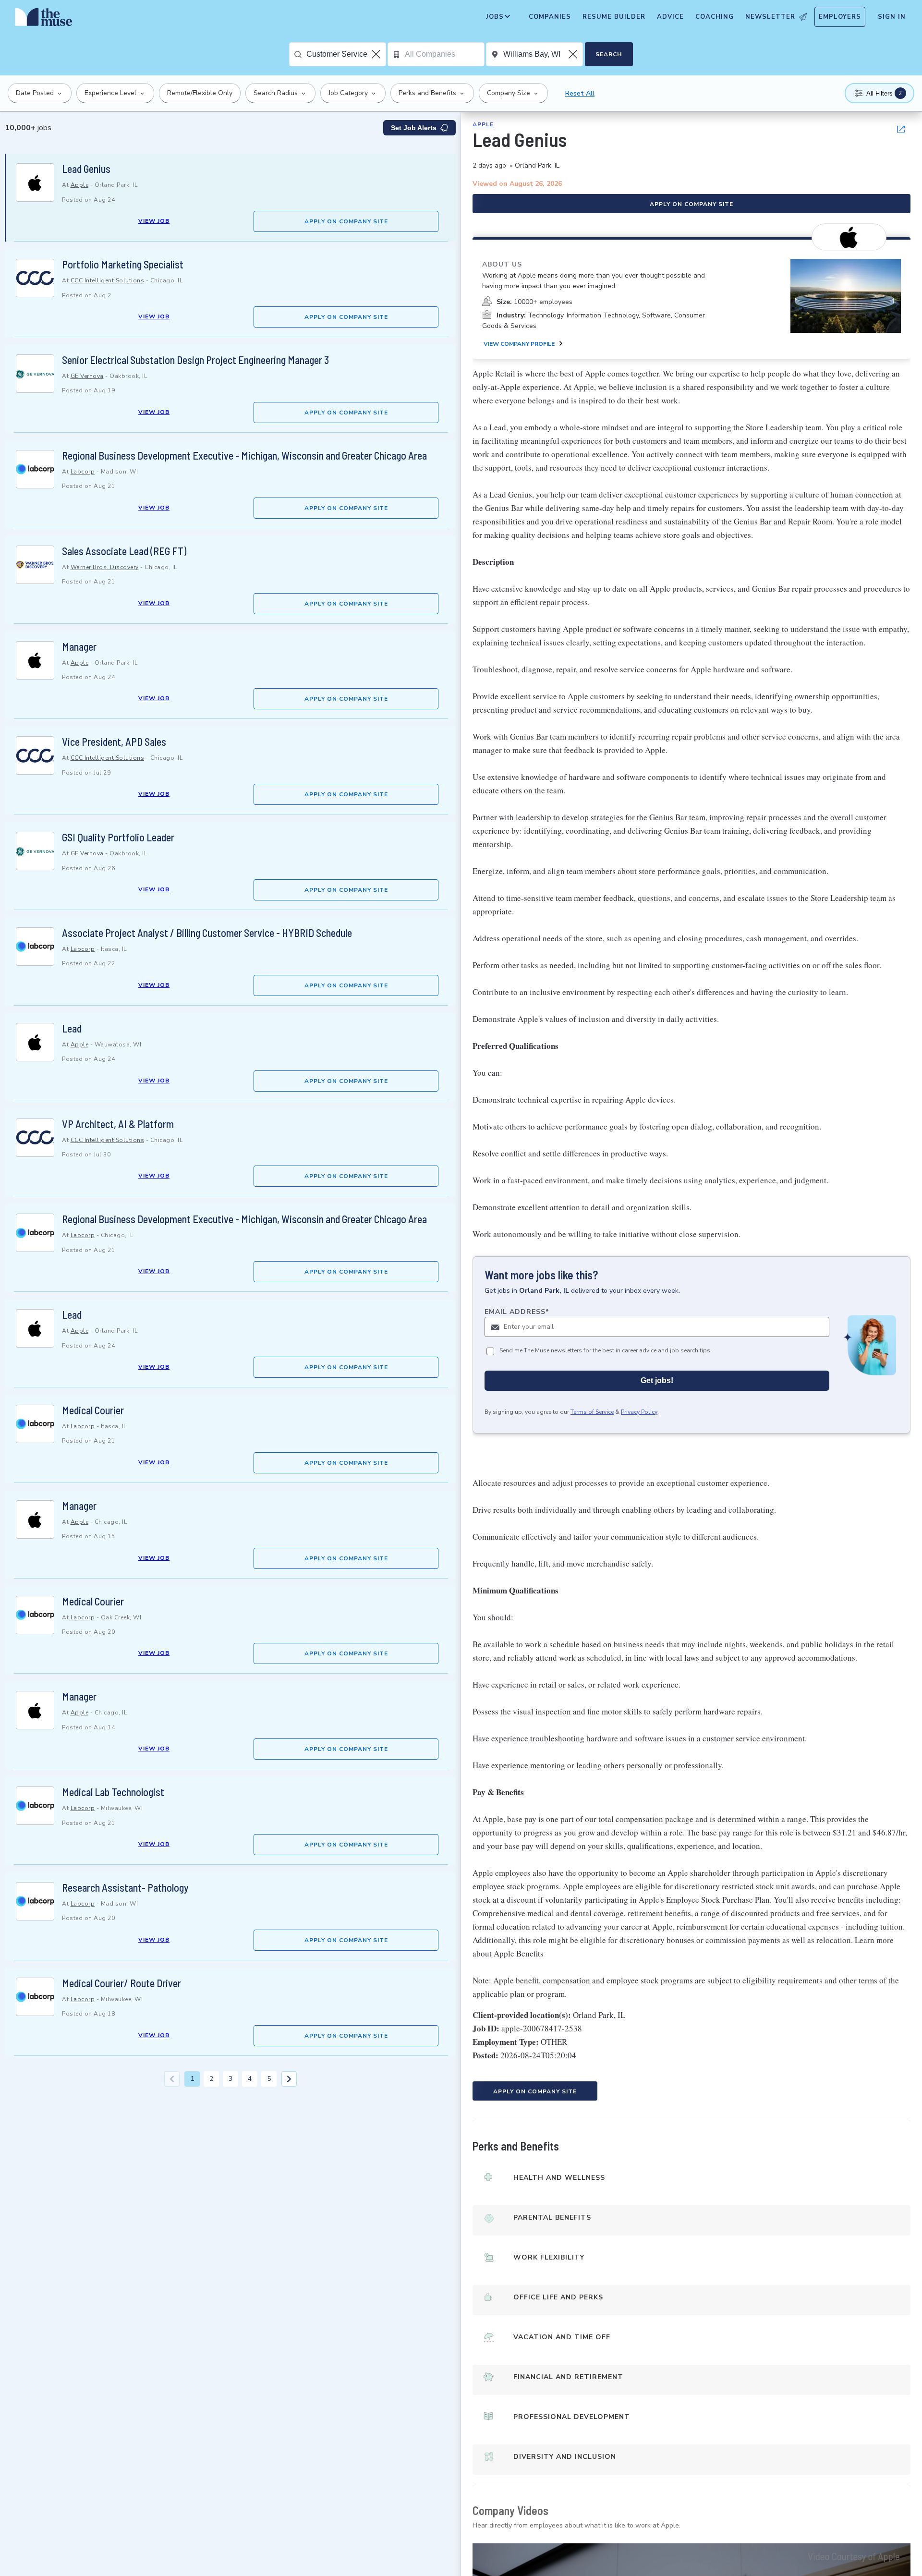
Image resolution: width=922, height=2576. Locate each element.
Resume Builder (614, 17)
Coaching (715, 17)
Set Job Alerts (414, 128)
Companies (550, 17)
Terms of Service (592, 1412)
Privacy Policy (639, 1412)
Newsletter (770, 17)
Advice (670, 17)
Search (609, 54)
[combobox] (346, 54)
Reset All (580, 93)
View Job (154, 221)
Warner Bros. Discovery (105, 567)
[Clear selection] (377, 54)
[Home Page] (44, 19)
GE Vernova (87, 376)
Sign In (892, 17)
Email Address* (517, 1312)
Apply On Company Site (346, 221)
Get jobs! (657, 1380)
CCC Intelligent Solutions (108, 280)
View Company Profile (519, 344)
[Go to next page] (289, 2079)
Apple (80, 185)
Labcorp (83, 472)
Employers (840, 17)
